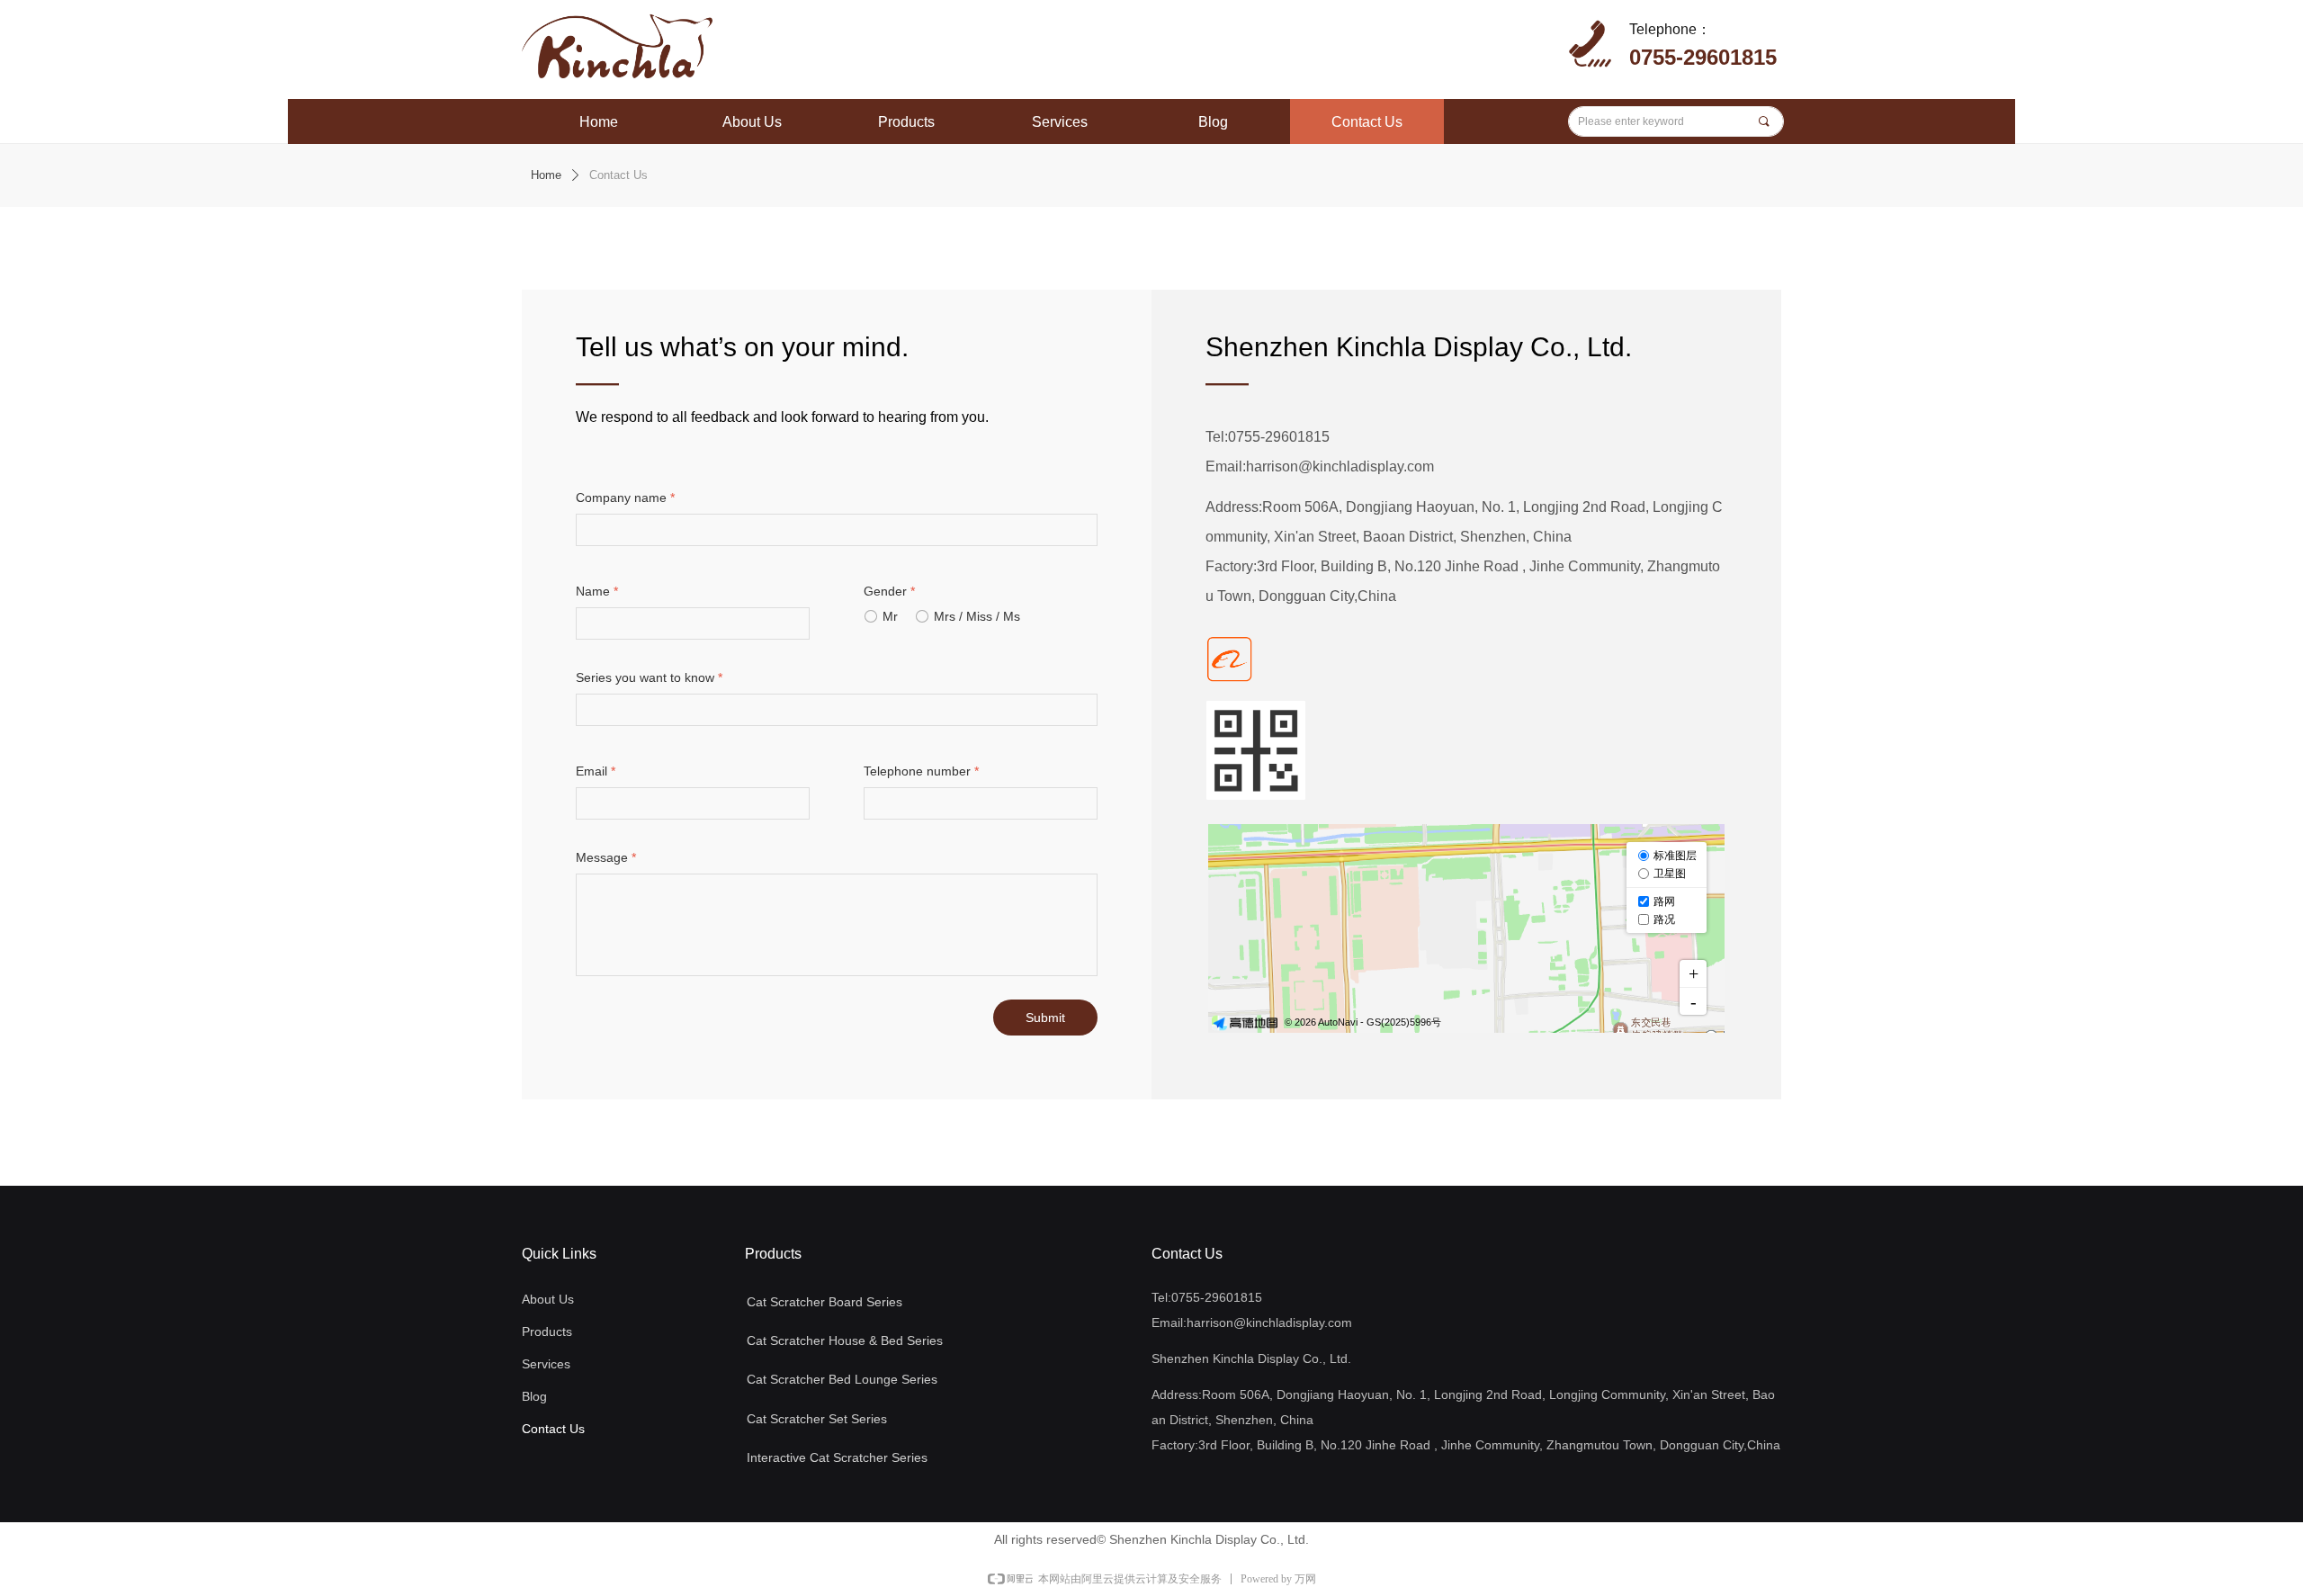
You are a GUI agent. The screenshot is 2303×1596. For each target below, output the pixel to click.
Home (546, 175)
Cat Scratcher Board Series (824, 1302)
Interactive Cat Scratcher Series (837, 1457)
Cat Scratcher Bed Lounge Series (842, 1379)
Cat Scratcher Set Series (817, 1419)
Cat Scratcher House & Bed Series (845, 1340)
